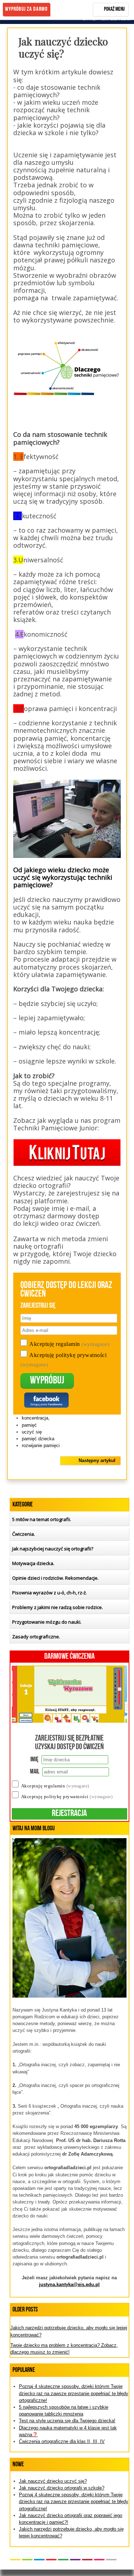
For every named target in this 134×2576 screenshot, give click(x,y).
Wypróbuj (47, 1381)
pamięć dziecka (38, 1439)
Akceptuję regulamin (69, 1344)
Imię (34, 1760)
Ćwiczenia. (24, 1534)
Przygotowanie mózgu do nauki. (47, 1622)
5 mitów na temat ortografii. (42, 1519)
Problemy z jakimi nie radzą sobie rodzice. (58, 1607)
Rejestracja (69, 1814)
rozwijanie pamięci (41, 1445)
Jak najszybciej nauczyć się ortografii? (53, 1549)
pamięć (29, 1425)
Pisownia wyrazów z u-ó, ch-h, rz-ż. (49, 1593)
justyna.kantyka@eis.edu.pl (69, 2284)
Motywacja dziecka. (33, 1563)
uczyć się (32, 1432)
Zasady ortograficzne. (36, 1637)
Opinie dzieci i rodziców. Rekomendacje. (55, 1578)
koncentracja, (36, 1418)
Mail (35, 1772)
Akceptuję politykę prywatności (67, 1797)
